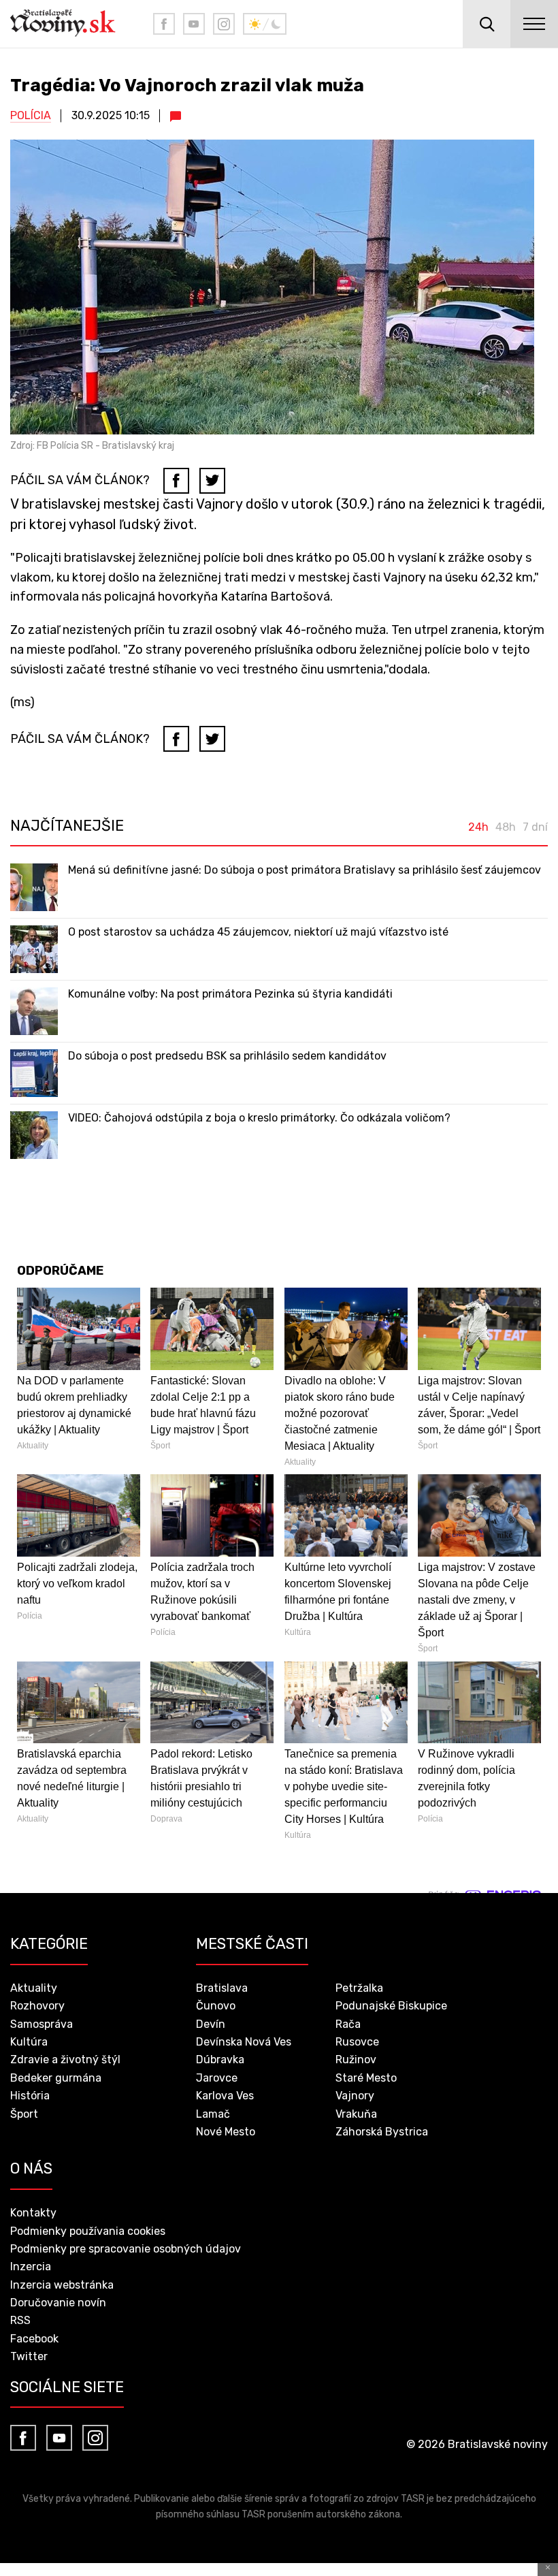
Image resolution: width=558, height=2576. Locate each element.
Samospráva (42, 2024)
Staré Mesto (366, 2078)
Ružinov (356, 2060)
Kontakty (33, 2213)
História (30, 2096)
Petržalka (359, 1988)
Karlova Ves (225, 2096)
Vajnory (355, 2096)
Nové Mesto (226, 2132)
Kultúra (29, 2042)
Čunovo (216, 2006)
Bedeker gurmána (56, 2078)
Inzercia (31, 2267)
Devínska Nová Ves (244, 2042)
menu (534, 24)
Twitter (29, 2356)
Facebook (34, 2339)
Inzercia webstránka (62, 2285)
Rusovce (357, 2042)
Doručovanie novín (58, 2303)
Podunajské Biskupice (391, 2006)
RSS (20, 2320)
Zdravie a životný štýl (65, 2060)
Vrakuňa (356, 2114)
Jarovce (217, 2078)
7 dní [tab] (535, 827)
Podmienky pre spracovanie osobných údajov (126, 2249)
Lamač (213, 2114)
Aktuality (34, 1988)
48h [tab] (506, 827)
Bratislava (222, 1988)
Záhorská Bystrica (382, 2132)
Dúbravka (220, 2060)
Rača (348, 2024)
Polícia (31, 115)
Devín (211, 2024)
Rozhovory (37, 2006)
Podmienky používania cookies (88, 2231)
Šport (24, 2114)
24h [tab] (478, 827)
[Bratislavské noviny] (71, 24)
